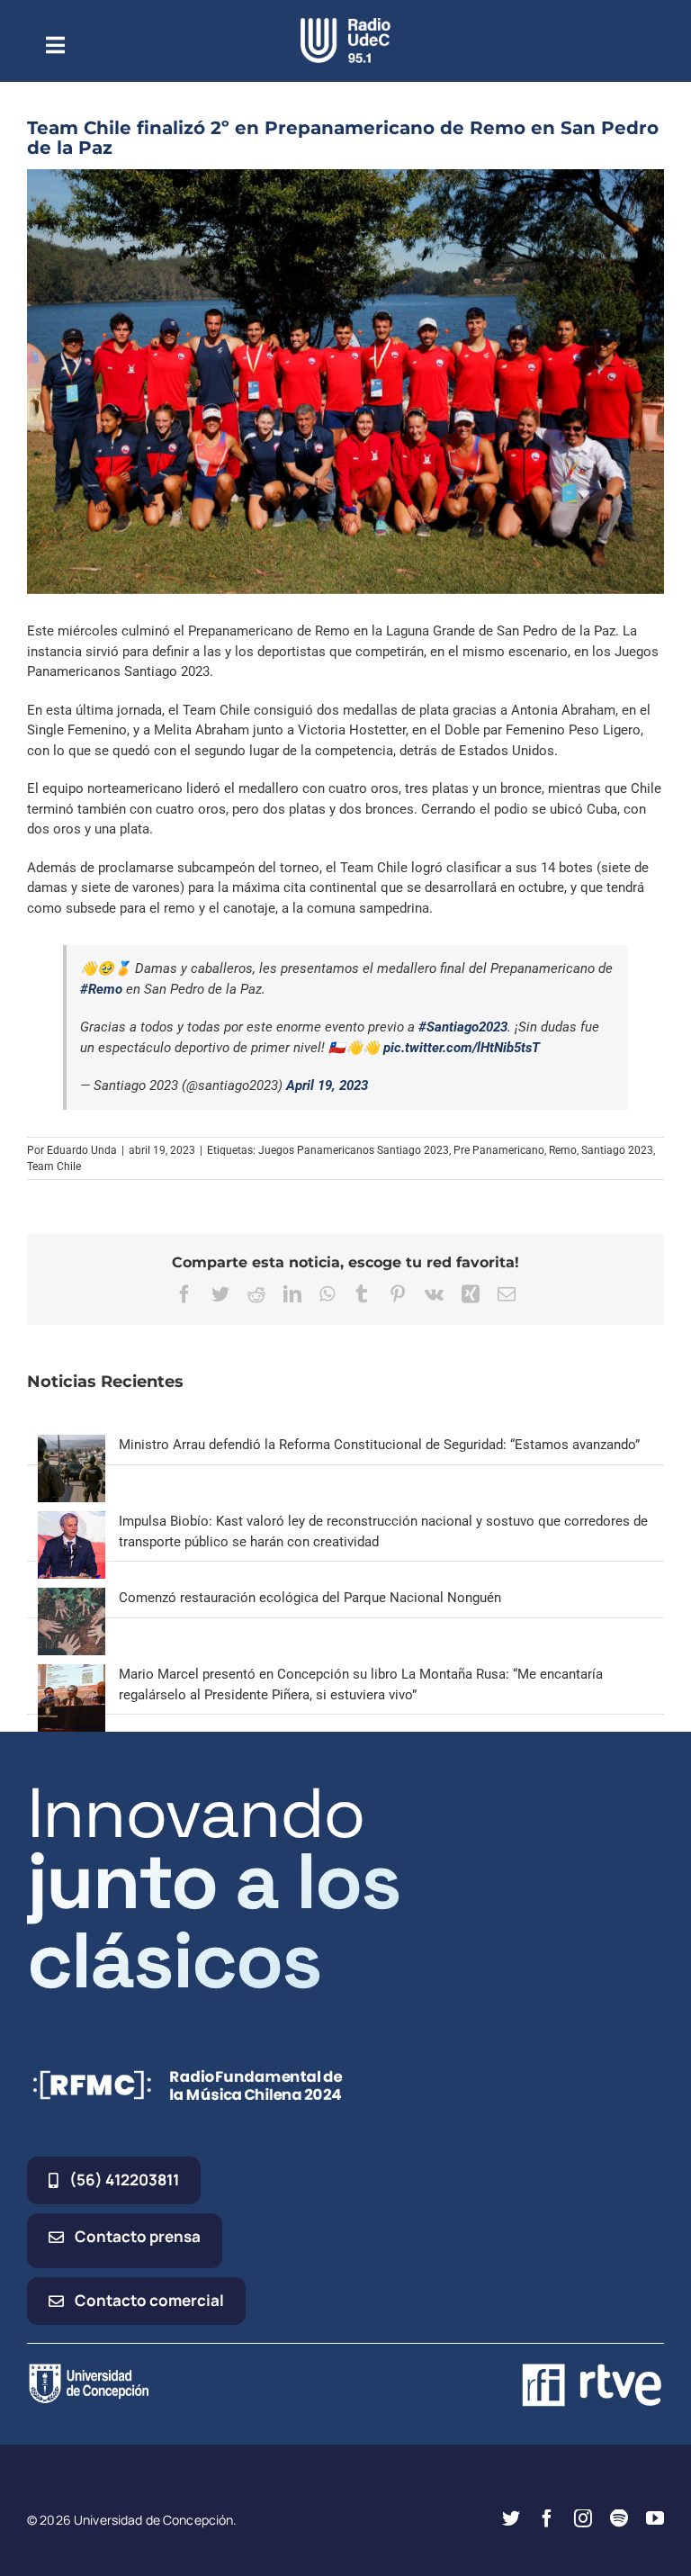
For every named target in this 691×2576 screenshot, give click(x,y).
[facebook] (547, 2518)
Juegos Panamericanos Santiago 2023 (354, 1150)
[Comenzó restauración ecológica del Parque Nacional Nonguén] (72, 1598)
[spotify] (619, 2518)
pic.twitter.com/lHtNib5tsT (462, 1048)
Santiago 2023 (617, 1150)
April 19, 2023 (327, 1085)
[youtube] (655, 2518)
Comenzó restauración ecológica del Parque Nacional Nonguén (310, 1598)
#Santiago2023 (463, 1027)
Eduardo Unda (82, 1150)
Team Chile (54, 1166)
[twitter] (511, 2518)
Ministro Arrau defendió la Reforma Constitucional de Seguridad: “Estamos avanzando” (379, 1445)
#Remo (101, 989)
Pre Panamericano (499, 1150)
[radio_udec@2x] (345, 24)
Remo (563, 1150)
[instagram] (583, 2518)
